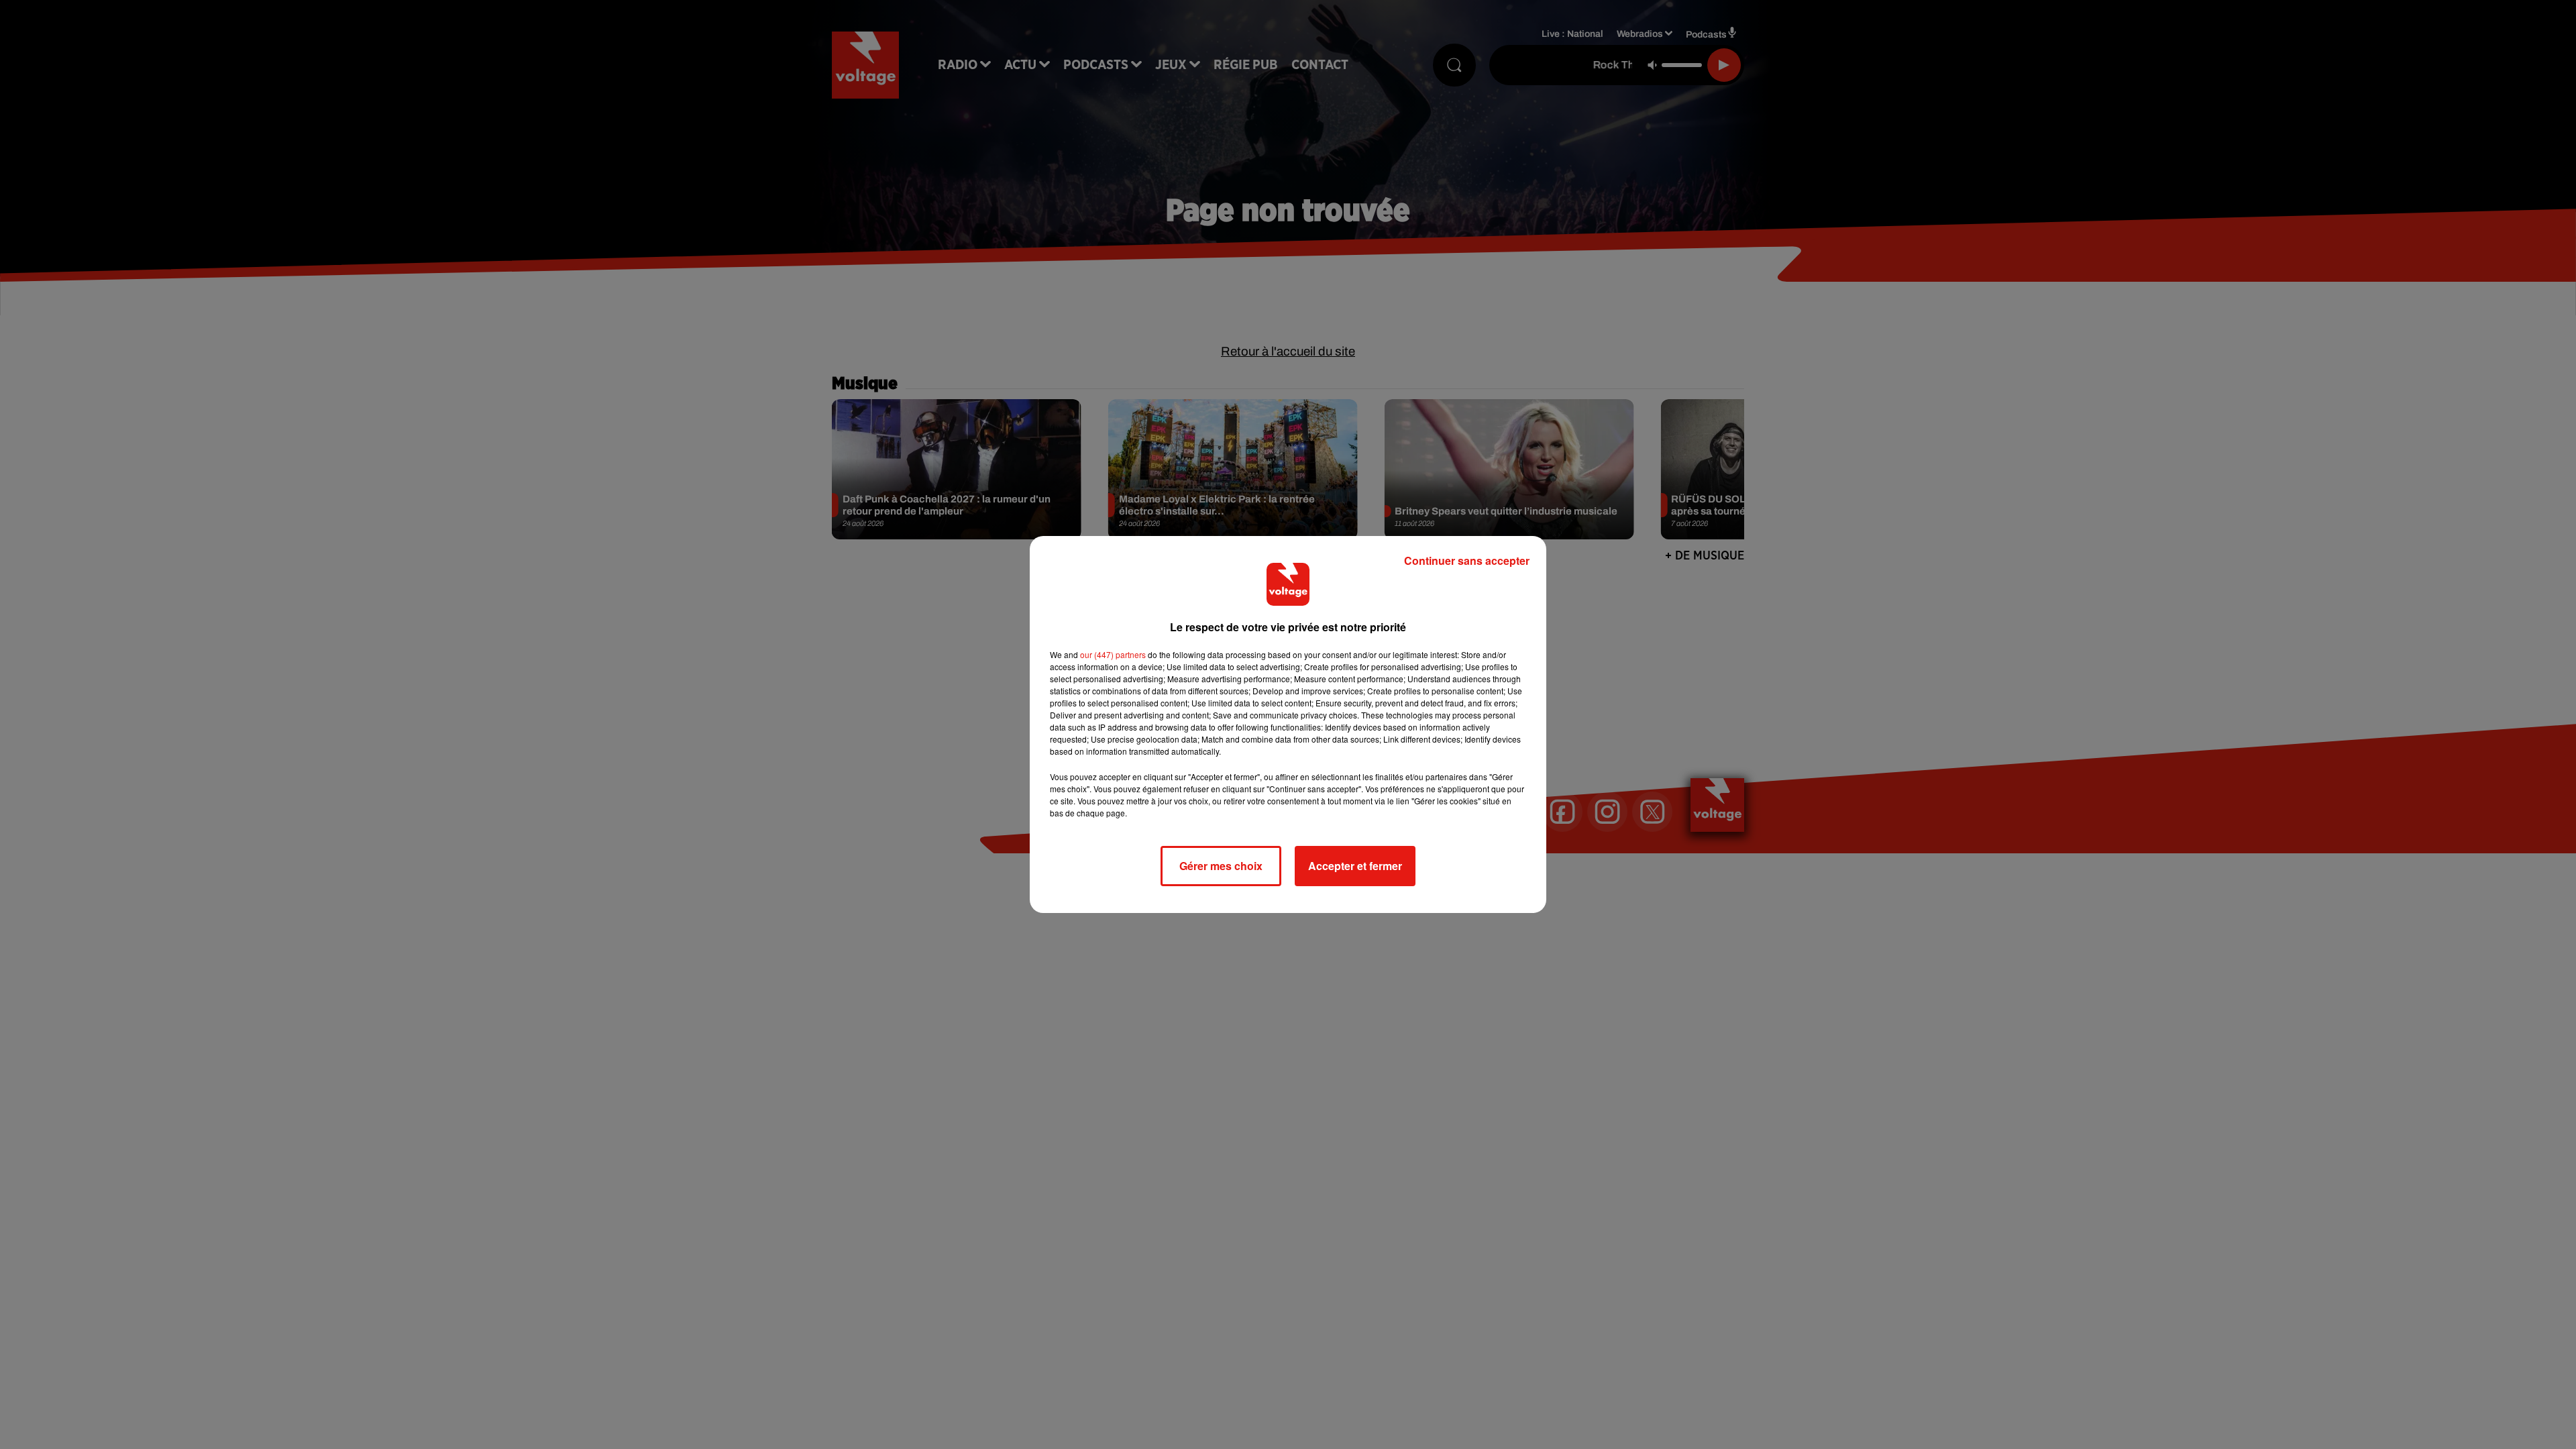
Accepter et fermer (1355, 866)
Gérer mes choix (1221, 866)
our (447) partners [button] (1113, 654)
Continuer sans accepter (1467, 560)
